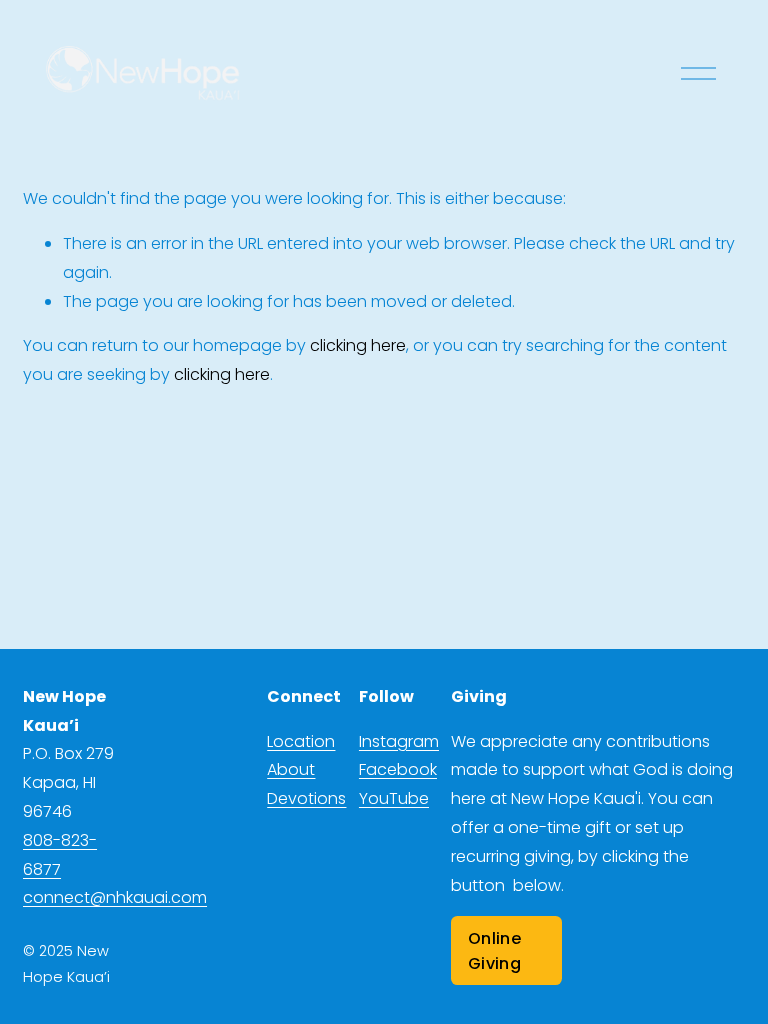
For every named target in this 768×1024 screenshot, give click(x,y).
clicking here (358, 345)
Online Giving (494, 951)
